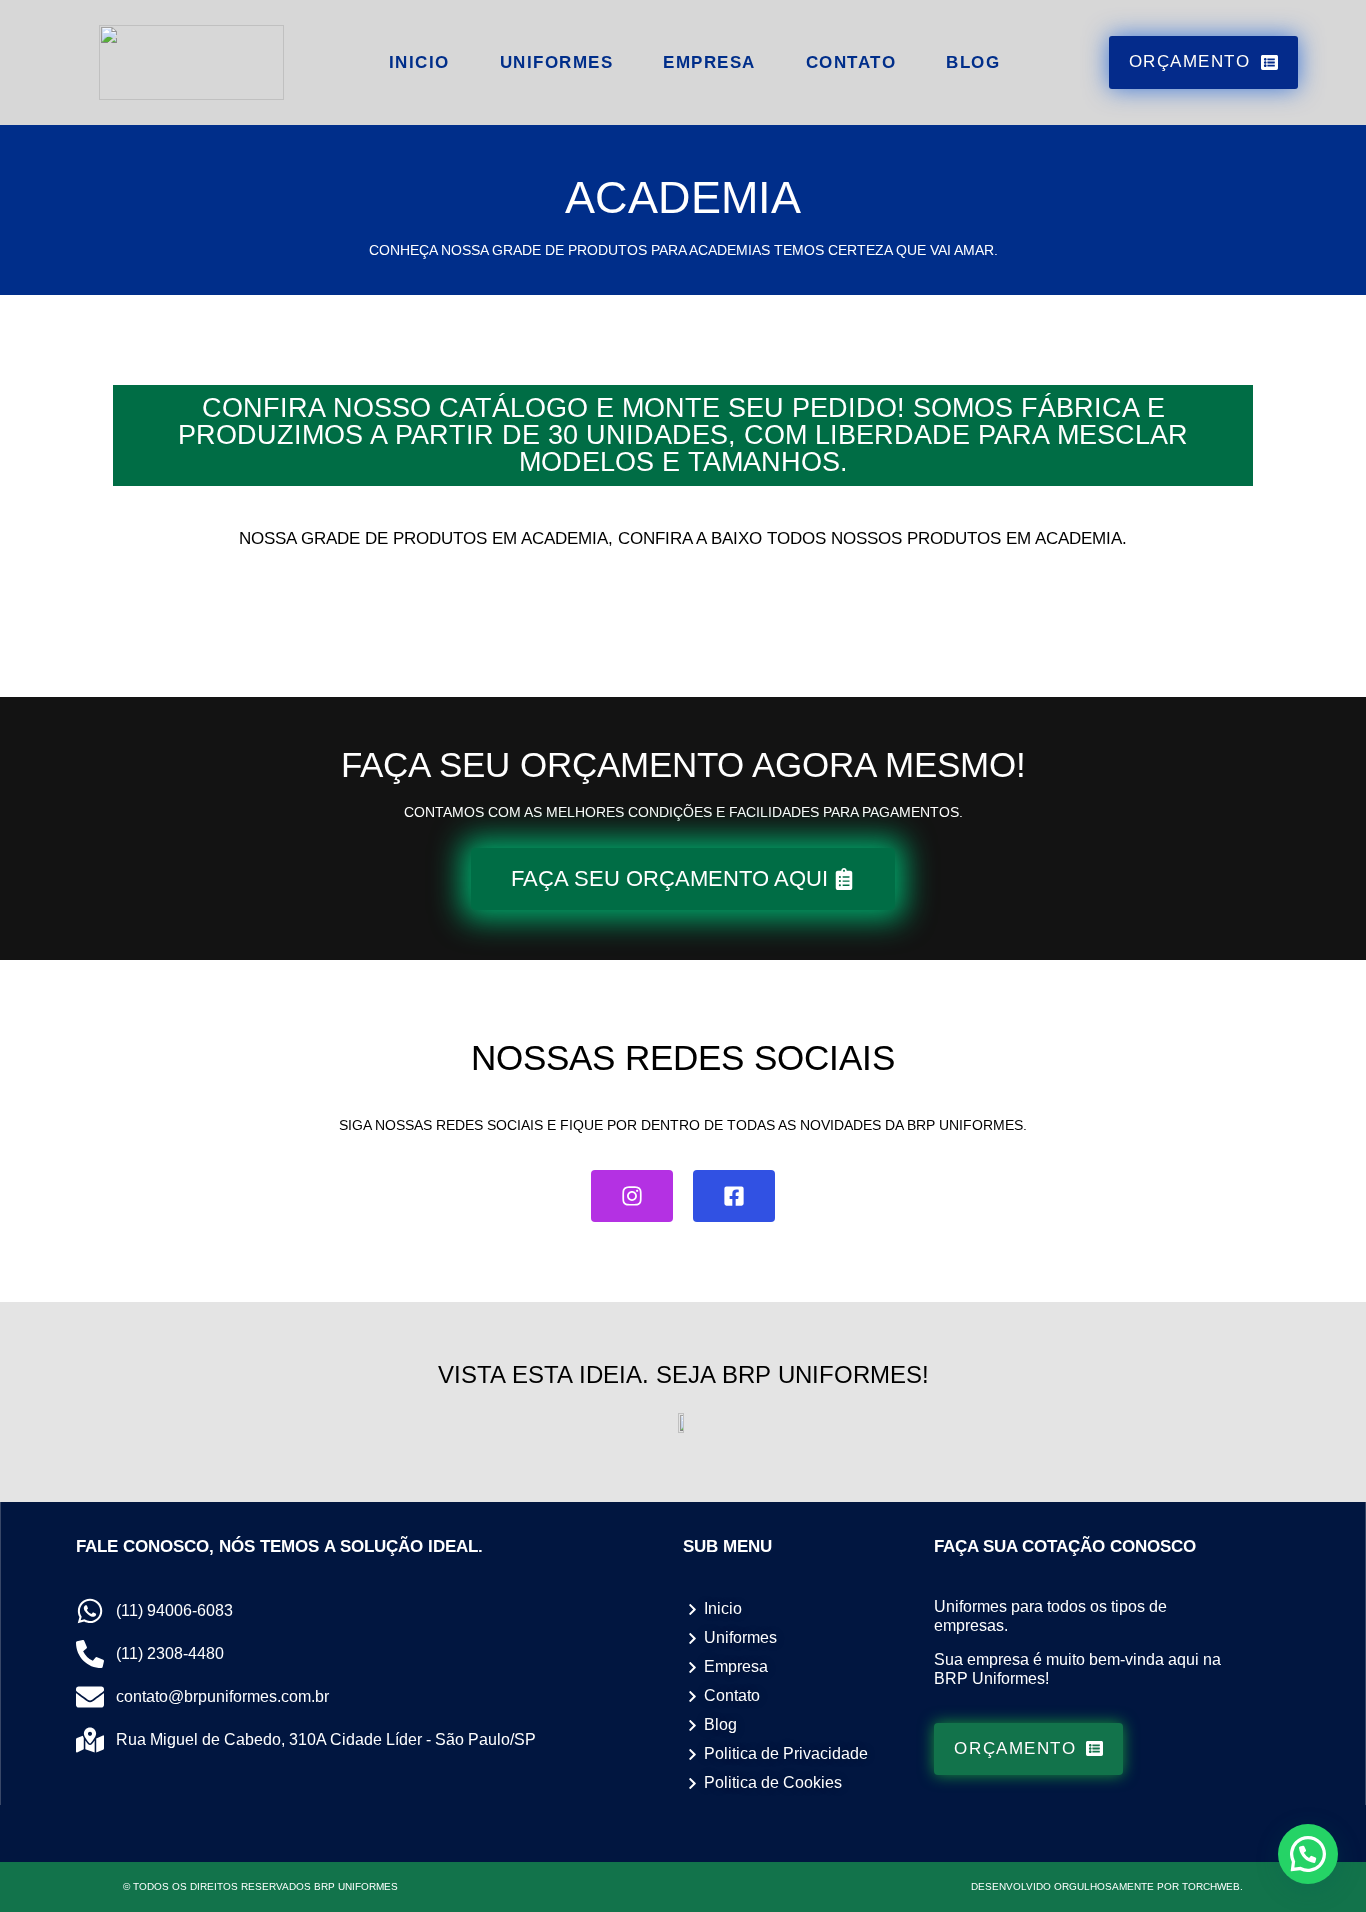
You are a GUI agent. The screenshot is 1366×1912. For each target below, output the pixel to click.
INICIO (419, 62)
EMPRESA (709, 62)
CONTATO (851, 62)
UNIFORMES (557, 62)
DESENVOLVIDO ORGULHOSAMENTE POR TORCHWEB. (1107, 1886)
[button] (1308, 1854)
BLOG (973, 62)
